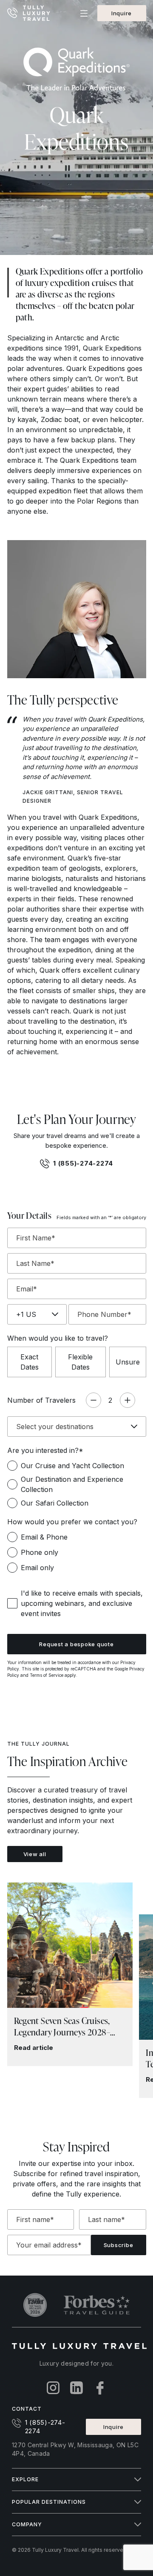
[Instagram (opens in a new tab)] (53, 2388)
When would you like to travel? (58, 1338)
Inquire (122, 13)
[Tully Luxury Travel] (37, 13)
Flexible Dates (80, 1362)
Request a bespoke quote (76, 1644)
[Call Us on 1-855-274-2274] (13, 13)
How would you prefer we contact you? (72, 1522)
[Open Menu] (84, 13)
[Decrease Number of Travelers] (93, 1400)
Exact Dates (30, 1362)
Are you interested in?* (45, 1450)
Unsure (128, 1362)
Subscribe (119, 2245)
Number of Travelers (41, 1400)
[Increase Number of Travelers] (127, 1400)
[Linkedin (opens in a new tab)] (77, 2388)
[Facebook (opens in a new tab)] (100, 2388)
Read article (34, 2048)
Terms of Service (47, 1675)
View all (35, 1854)
